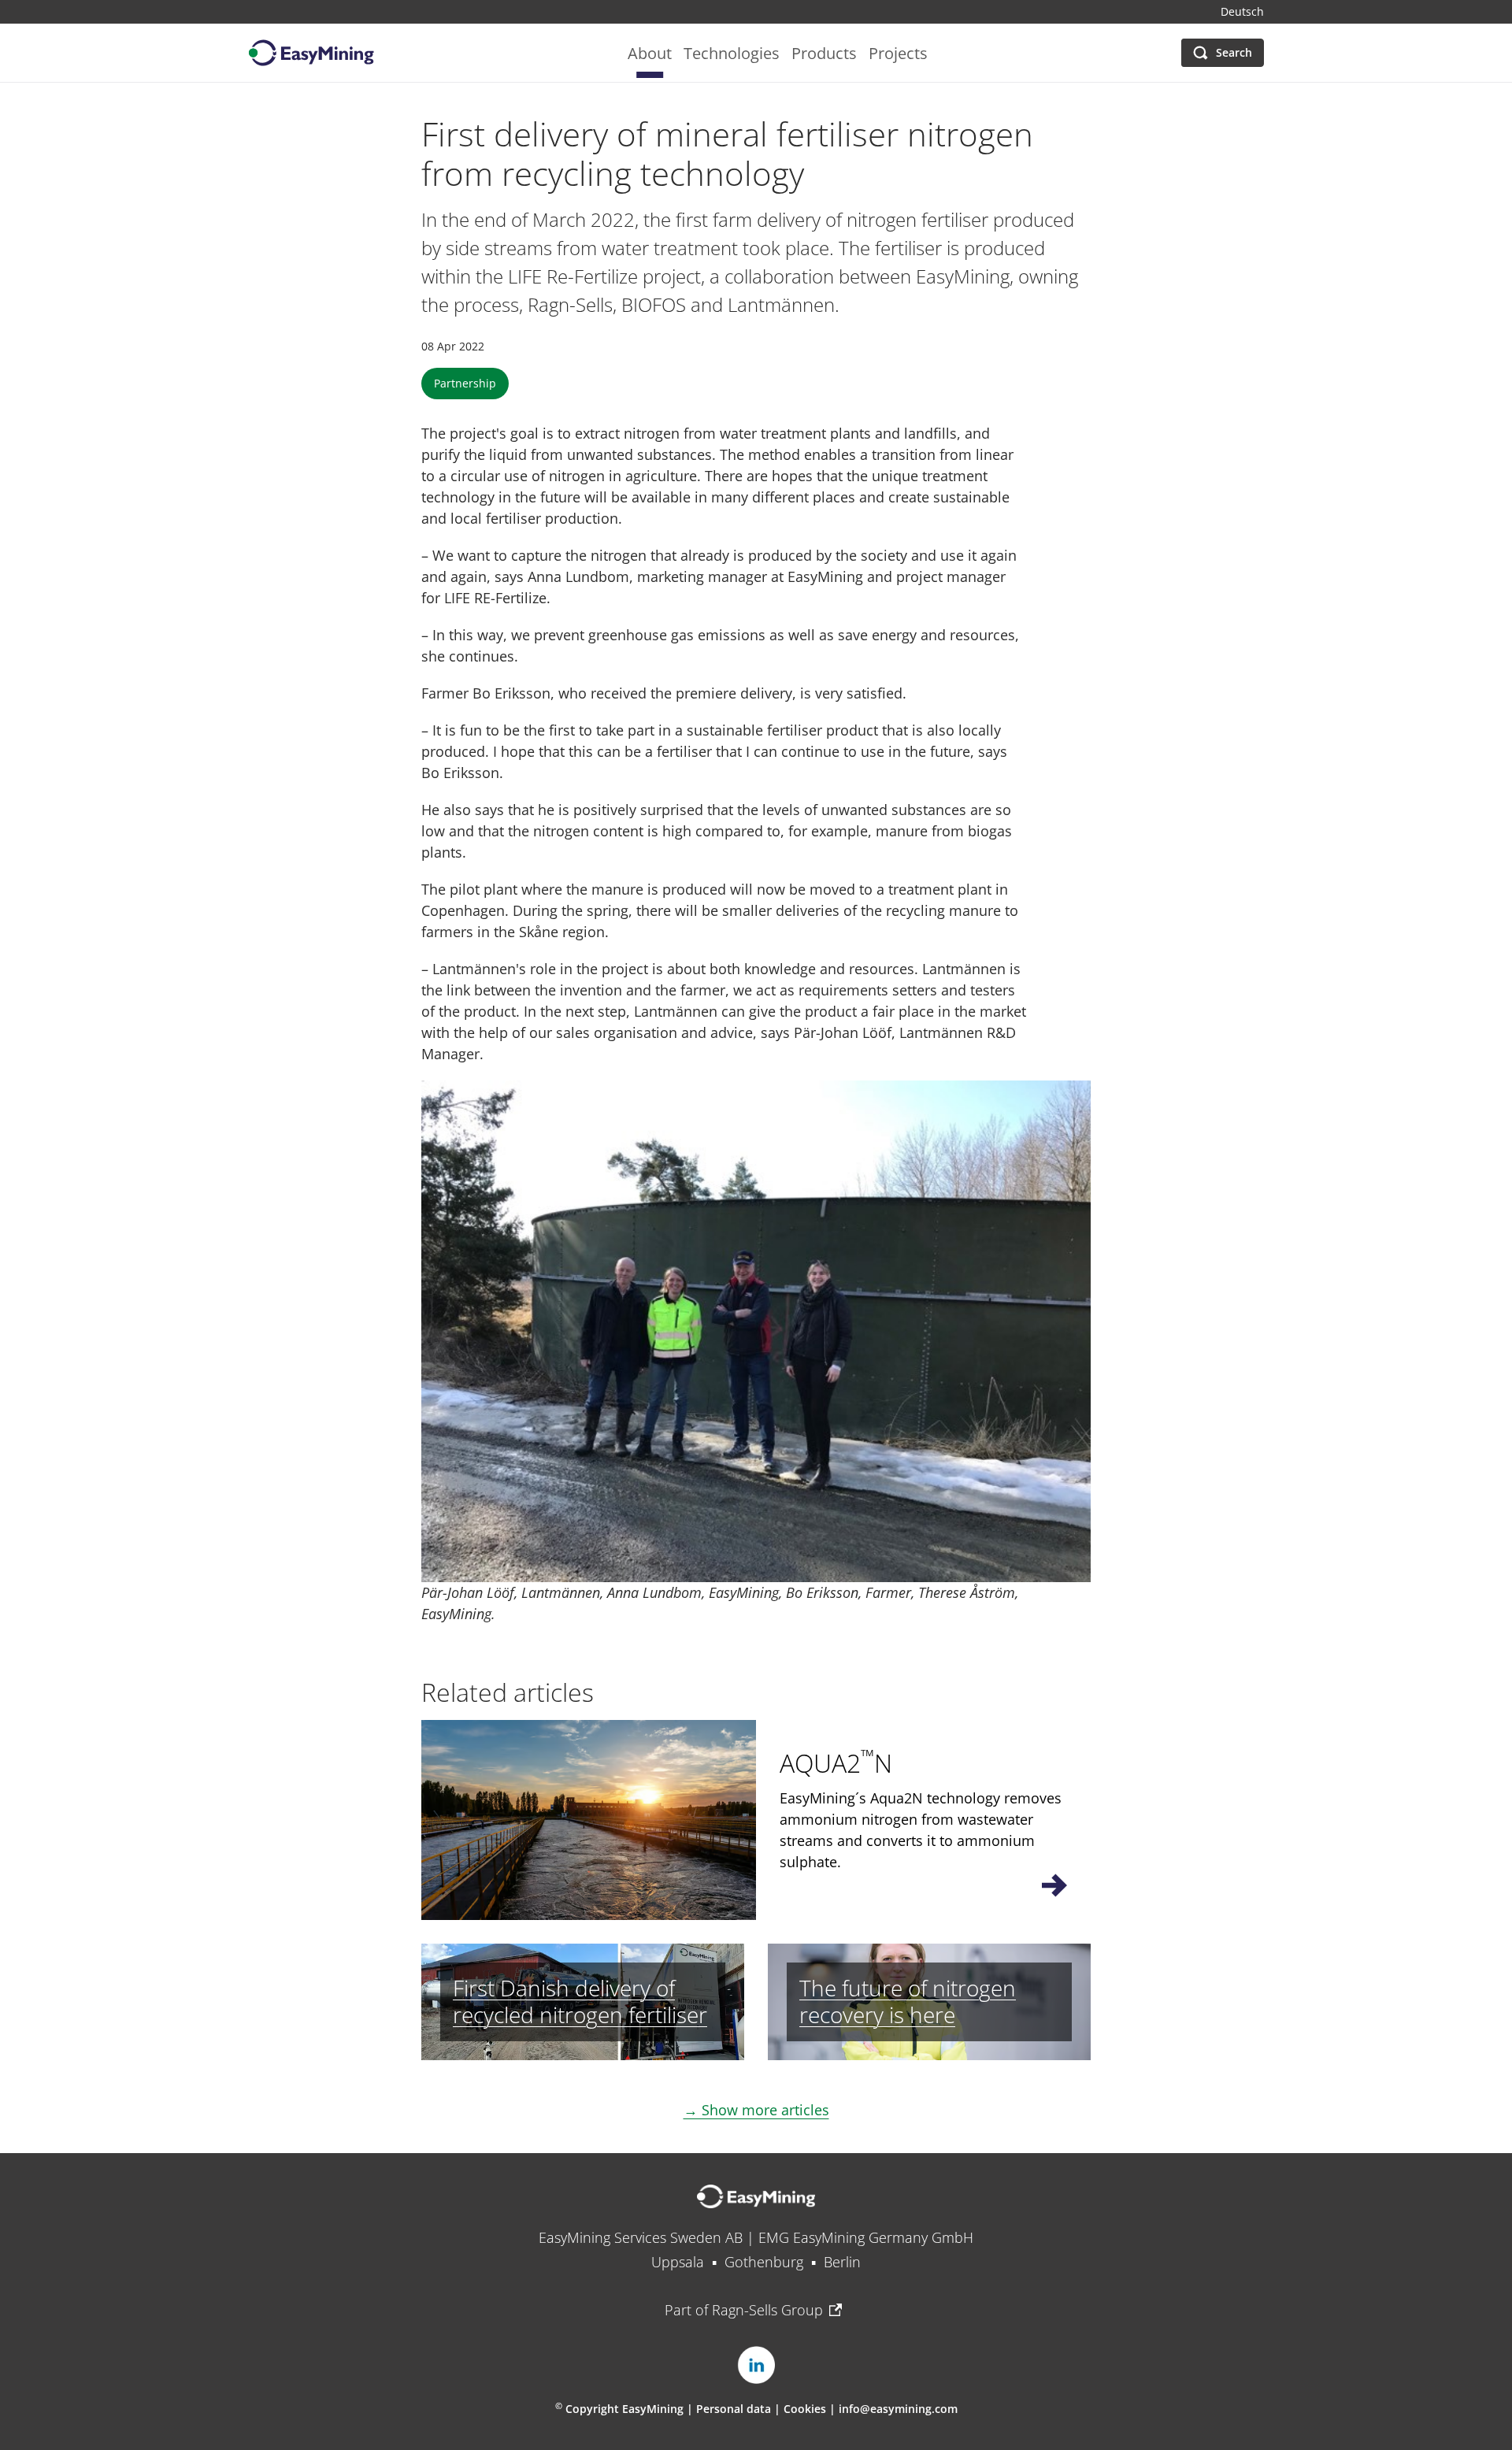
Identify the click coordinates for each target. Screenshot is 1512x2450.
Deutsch (1242, 12)
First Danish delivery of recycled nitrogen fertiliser (580, 2001)
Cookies (806, 2409)
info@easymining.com (898, 2409)
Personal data (734, 2409)
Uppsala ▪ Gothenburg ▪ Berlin (756, 2262)
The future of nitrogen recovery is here (908, 2001)
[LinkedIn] (756, 2365)
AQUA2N (836, 1763)
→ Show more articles (756, 2110)
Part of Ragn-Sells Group (744, 2310)
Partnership (465, 383)
